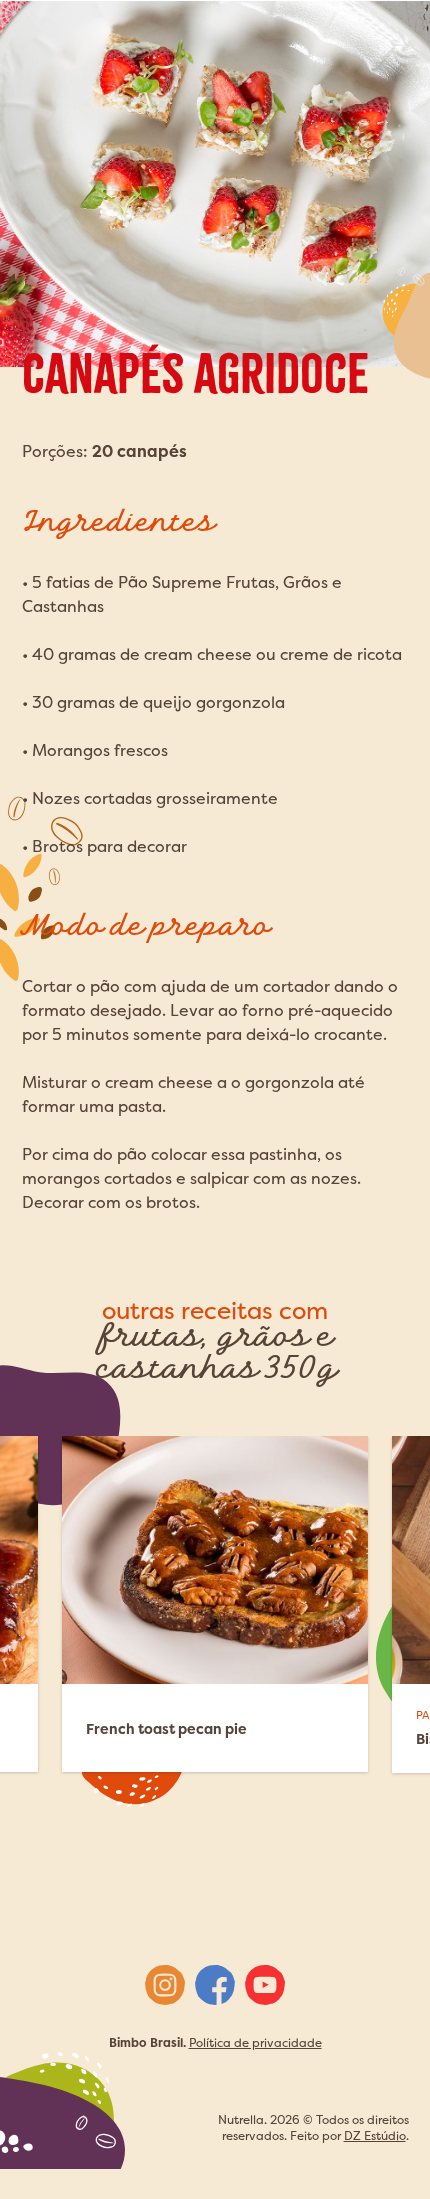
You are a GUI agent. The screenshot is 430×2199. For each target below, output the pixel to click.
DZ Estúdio (375, 2135)
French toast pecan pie (166, 1728)
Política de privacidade (255, 2042)
